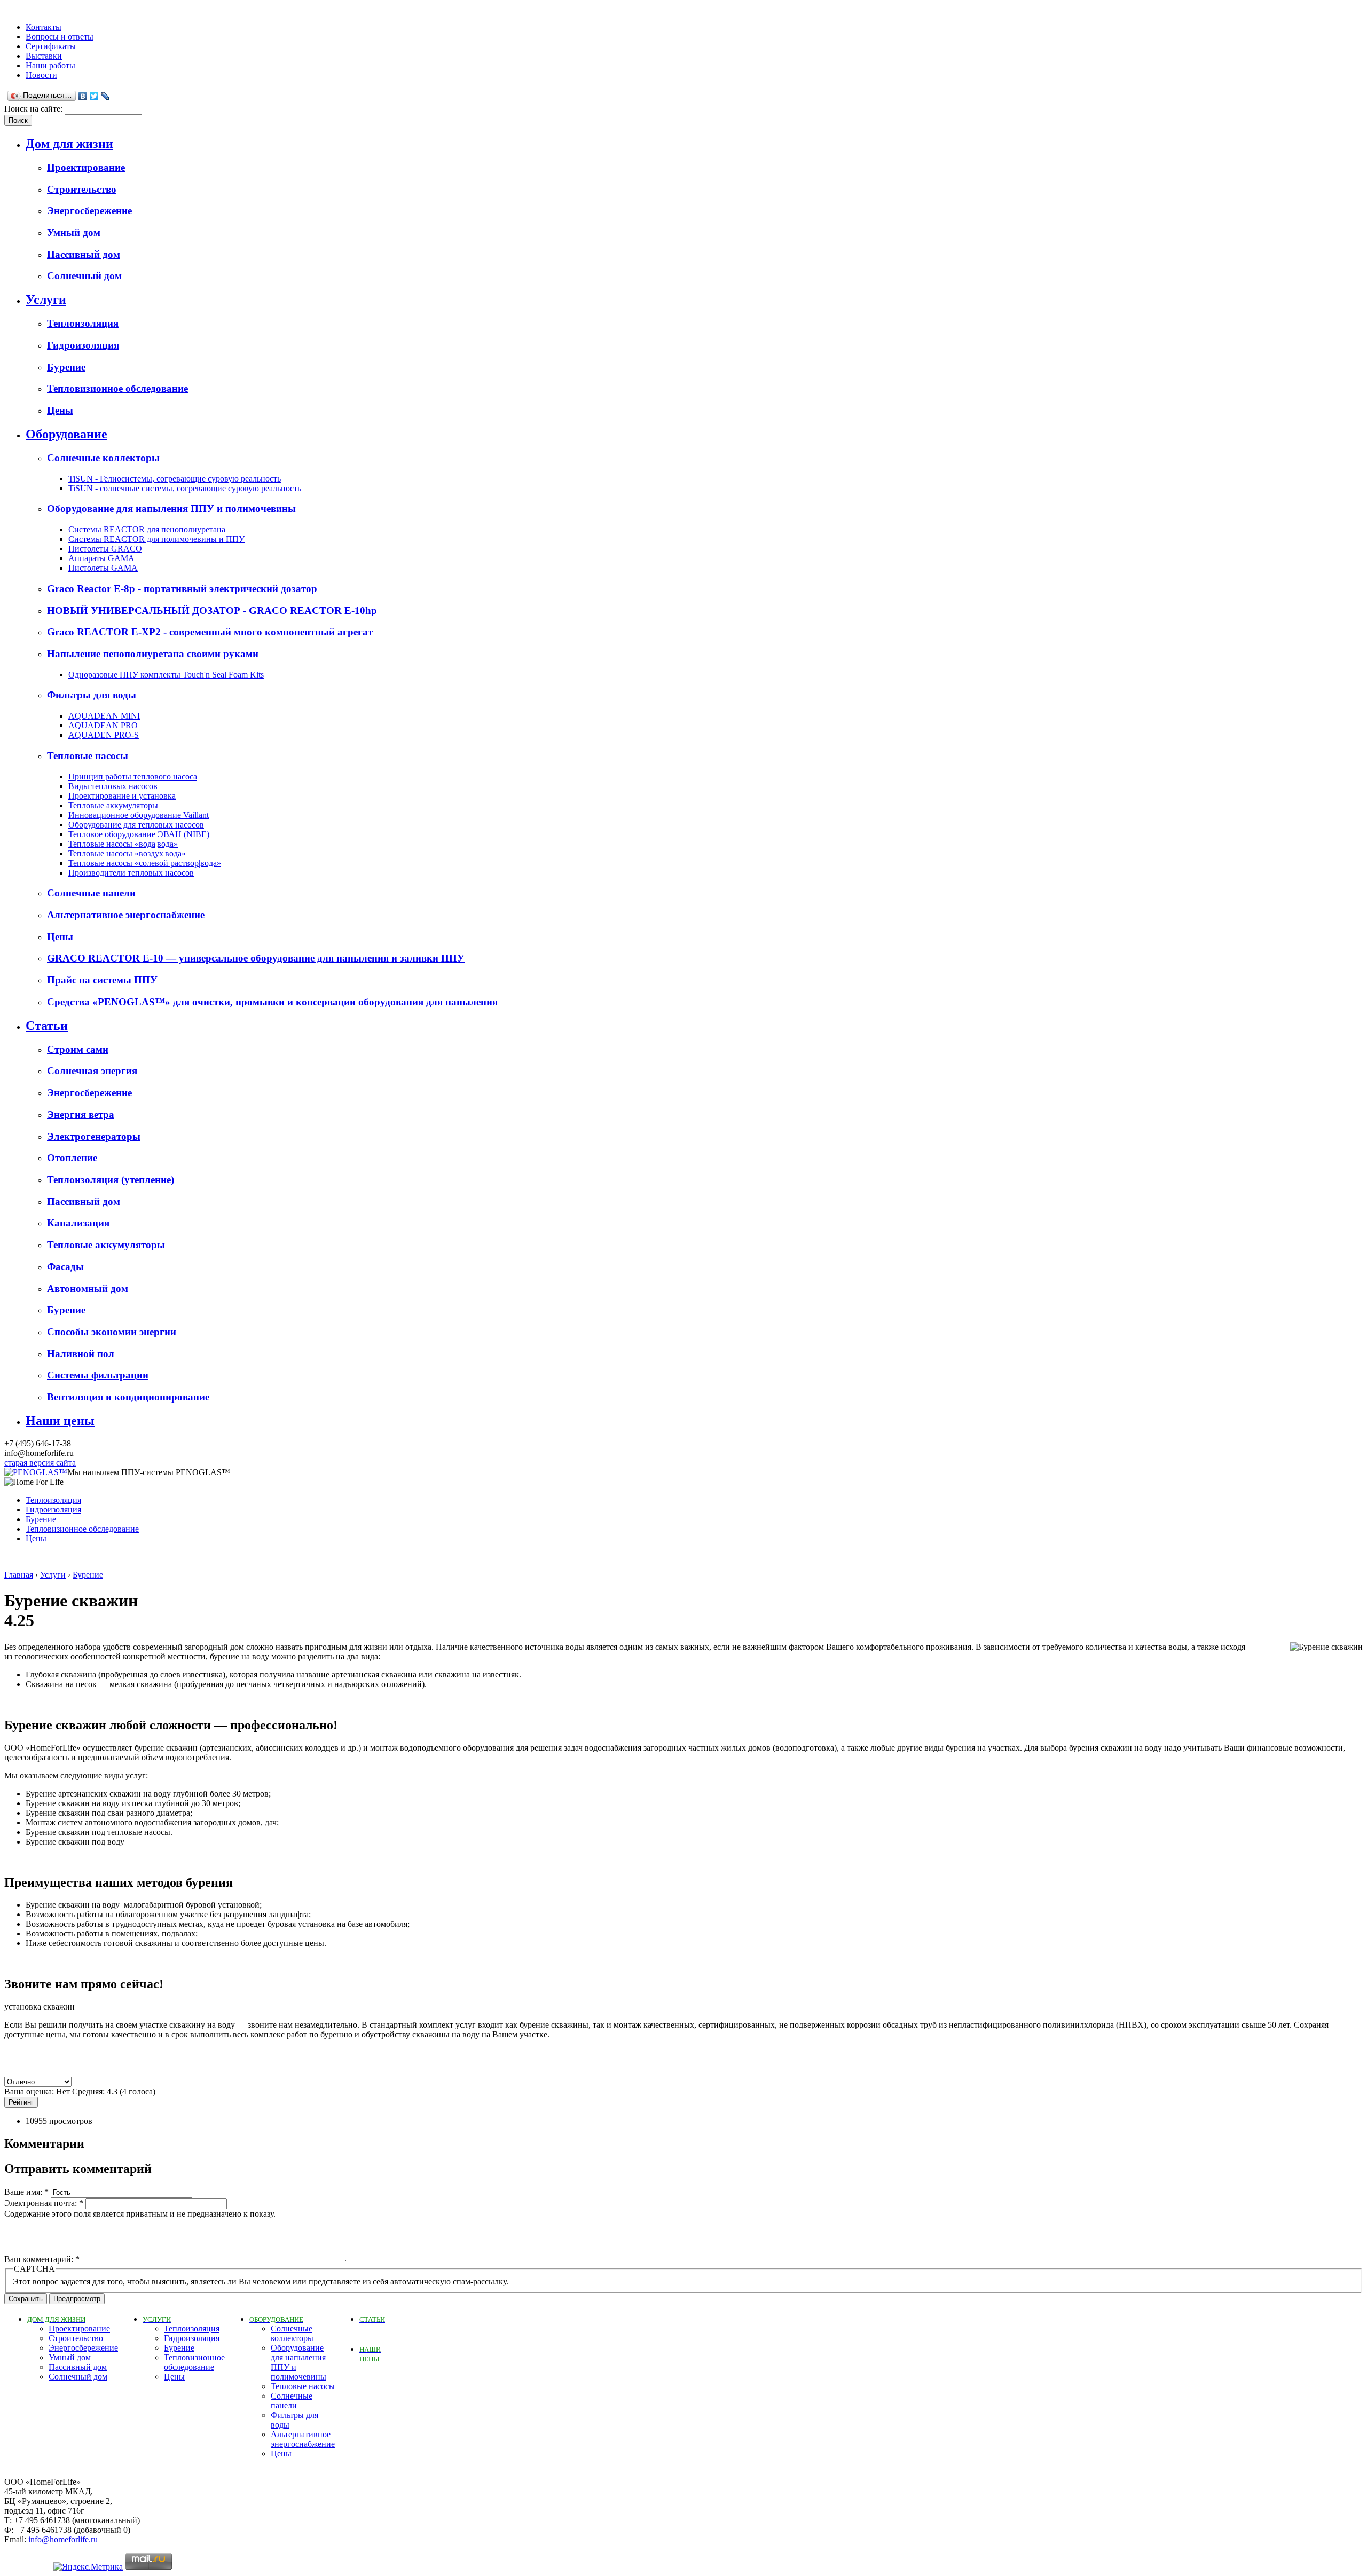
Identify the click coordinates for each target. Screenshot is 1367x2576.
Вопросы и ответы (60, 37)
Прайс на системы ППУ (102, 980)
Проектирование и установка (122, 796)
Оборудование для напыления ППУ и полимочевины (171, 509)
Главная (19, 1575)
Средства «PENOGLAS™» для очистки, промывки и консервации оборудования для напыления (272, 1002)
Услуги (46, 300)
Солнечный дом (84, 276)
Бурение (66, 367)
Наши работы (50, 65)
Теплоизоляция (83, 323)
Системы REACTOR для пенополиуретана (147, 529)
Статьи (47, 1026)
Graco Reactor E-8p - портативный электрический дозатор (182, 589)
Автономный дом (88, 1289)
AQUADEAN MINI (104, 716)
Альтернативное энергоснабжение (126, 915)
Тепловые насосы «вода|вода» (123, 844)
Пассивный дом (84, 254)
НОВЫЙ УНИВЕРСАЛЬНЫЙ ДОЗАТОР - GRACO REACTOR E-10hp (212, 610)
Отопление (72, 1158)
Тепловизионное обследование (117, 388)
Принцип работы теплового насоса (133, 777)
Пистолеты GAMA (103, 568)
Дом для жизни (69, 144)
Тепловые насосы (88, 756)
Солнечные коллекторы (103, 458)
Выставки (44, 56)
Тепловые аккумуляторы (113, 805)
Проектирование (86, 167)
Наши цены (60, 1421)
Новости (41, 75)
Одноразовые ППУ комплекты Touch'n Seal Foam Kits (166, 675)
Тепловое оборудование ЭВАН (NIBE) (139, 834)
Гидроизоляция (83, 345)
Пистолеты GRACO (105, 549)
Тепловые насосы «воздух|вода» (127, 853)
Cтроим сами (78, 1049)
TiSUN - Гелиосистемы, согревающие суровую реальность (175, 479)
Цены (60, 410)
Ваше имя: (26, 2192)
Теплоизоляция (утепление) (111, 1180)
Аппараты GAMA (101, 558)
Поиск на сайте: (34, 109)
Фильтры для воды (92, 695)
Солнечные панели (91, 893)
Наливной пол (81, 1354)
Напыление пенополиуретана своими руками (153, 654)
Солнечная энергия (92, 1071)
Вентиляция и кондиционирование (128, 1397)
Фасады (65, 1267)
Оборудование (66, 434)
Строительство (82, 189)
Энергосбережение (89, 211)
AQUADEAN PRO (103, 725)
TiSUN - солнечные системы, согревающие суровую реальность (185, 488)
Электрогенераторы (94, 1136)
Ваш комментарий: (42, 2259)
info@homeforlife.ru (63, 2539)
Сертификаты (51, 46)
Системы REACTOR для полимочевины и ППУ (156, 539)
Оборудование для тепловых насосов (136, 825)
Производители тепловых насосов (131, 873)
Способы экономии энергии (112, 1332)
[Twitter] (94, 96)
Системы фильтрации (98, 1375)
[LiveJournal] (105, 96)
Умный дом (74, 233)
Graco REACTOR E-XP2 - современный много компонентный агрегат (210, 632)
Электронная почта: (44, 2203)
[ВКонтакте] (83, 96)
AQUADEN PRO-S (104, 735)
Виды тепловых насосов (113, 786)
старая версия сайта (40, 1463)
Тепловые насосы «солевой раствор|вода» (145, 863)
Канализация (78, 1223)
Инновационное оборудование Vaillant (139, 815)
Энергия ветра (81, 1114)
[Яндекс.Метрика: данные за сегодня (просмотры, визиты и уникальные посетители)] (88, 2567)
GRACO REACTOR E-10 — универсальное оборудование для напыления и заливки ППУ (256, 958)
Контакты (44, 27)
